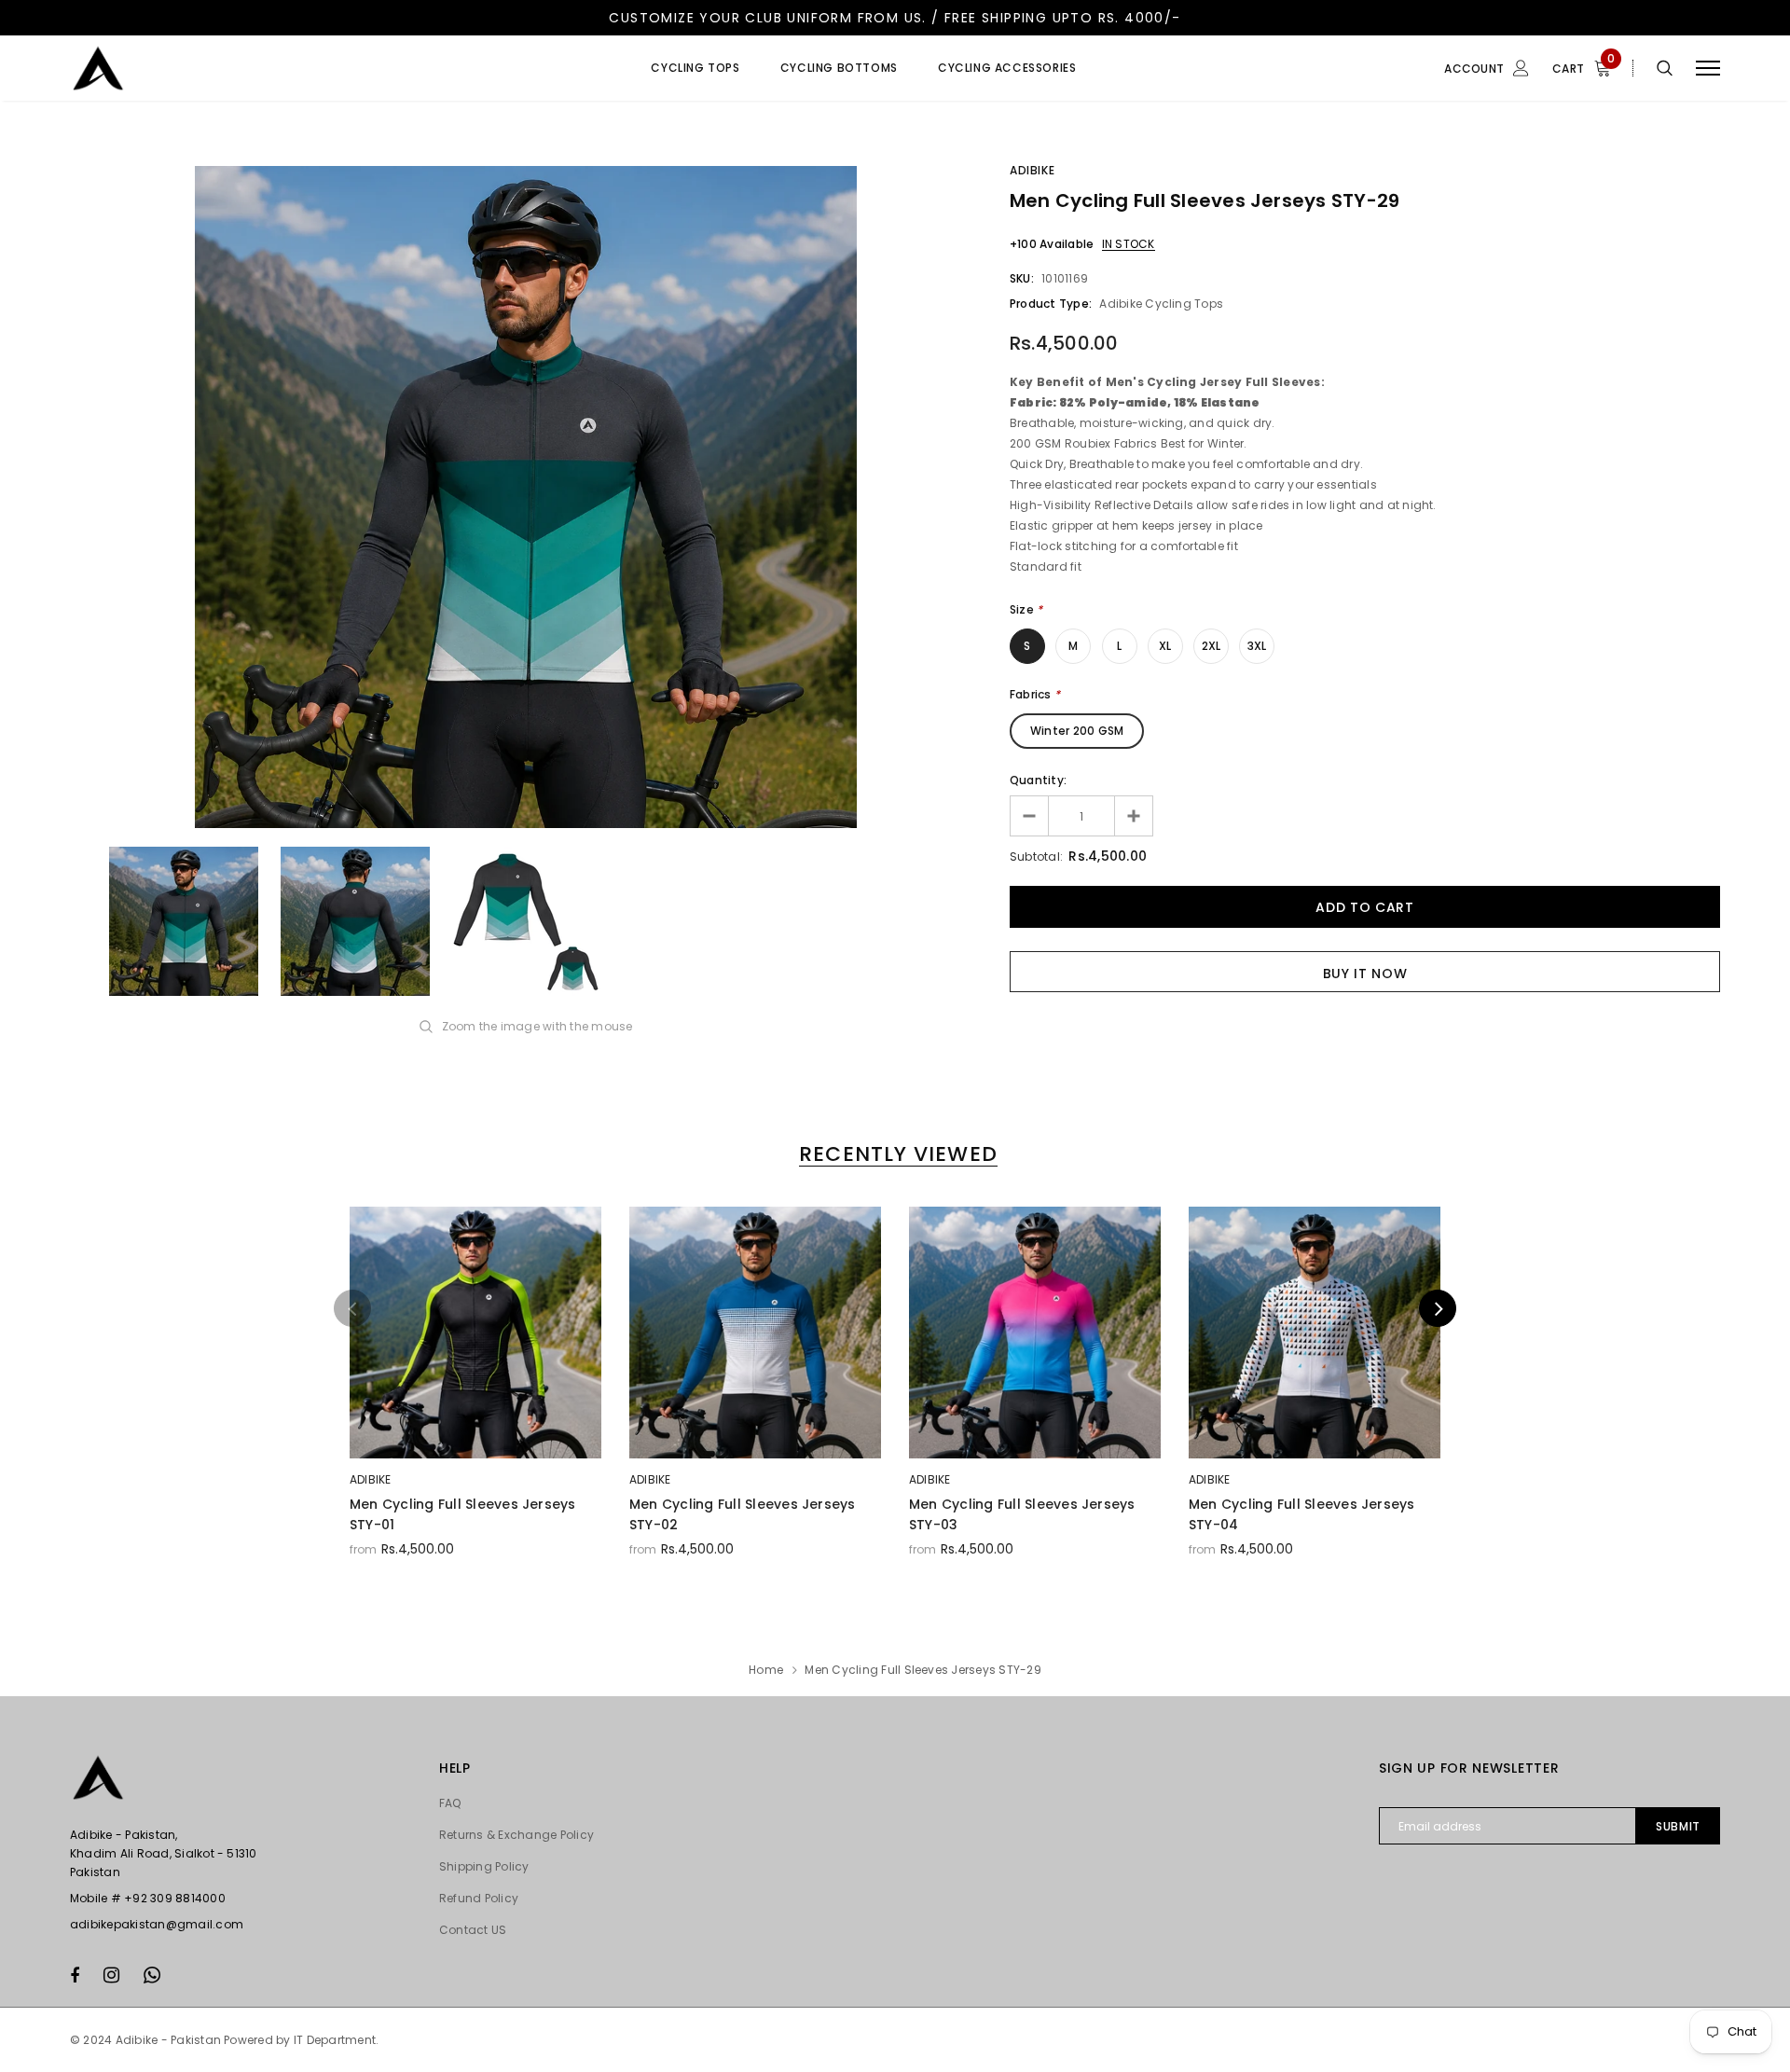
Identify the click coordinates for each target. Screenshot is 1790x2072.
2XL (1212, 646)
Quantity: (1038, 780)
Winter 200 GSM (1077, 731)
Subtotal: (1036, 856)
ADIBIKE (1032, 170)
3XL (1257, 646)
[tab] (895, 1154)
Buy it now (1365, 974)
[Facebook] (75, 1975)
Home (766, 1670)
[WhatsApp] (152, 1975)
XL (1165, 646)
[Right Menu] (1708, 69)
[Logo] (213, 68)
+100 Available (1052, 244)
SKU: (1022, 278)
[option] (526, 497)
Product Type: (1051, 304)
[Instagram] (111, 1975)
